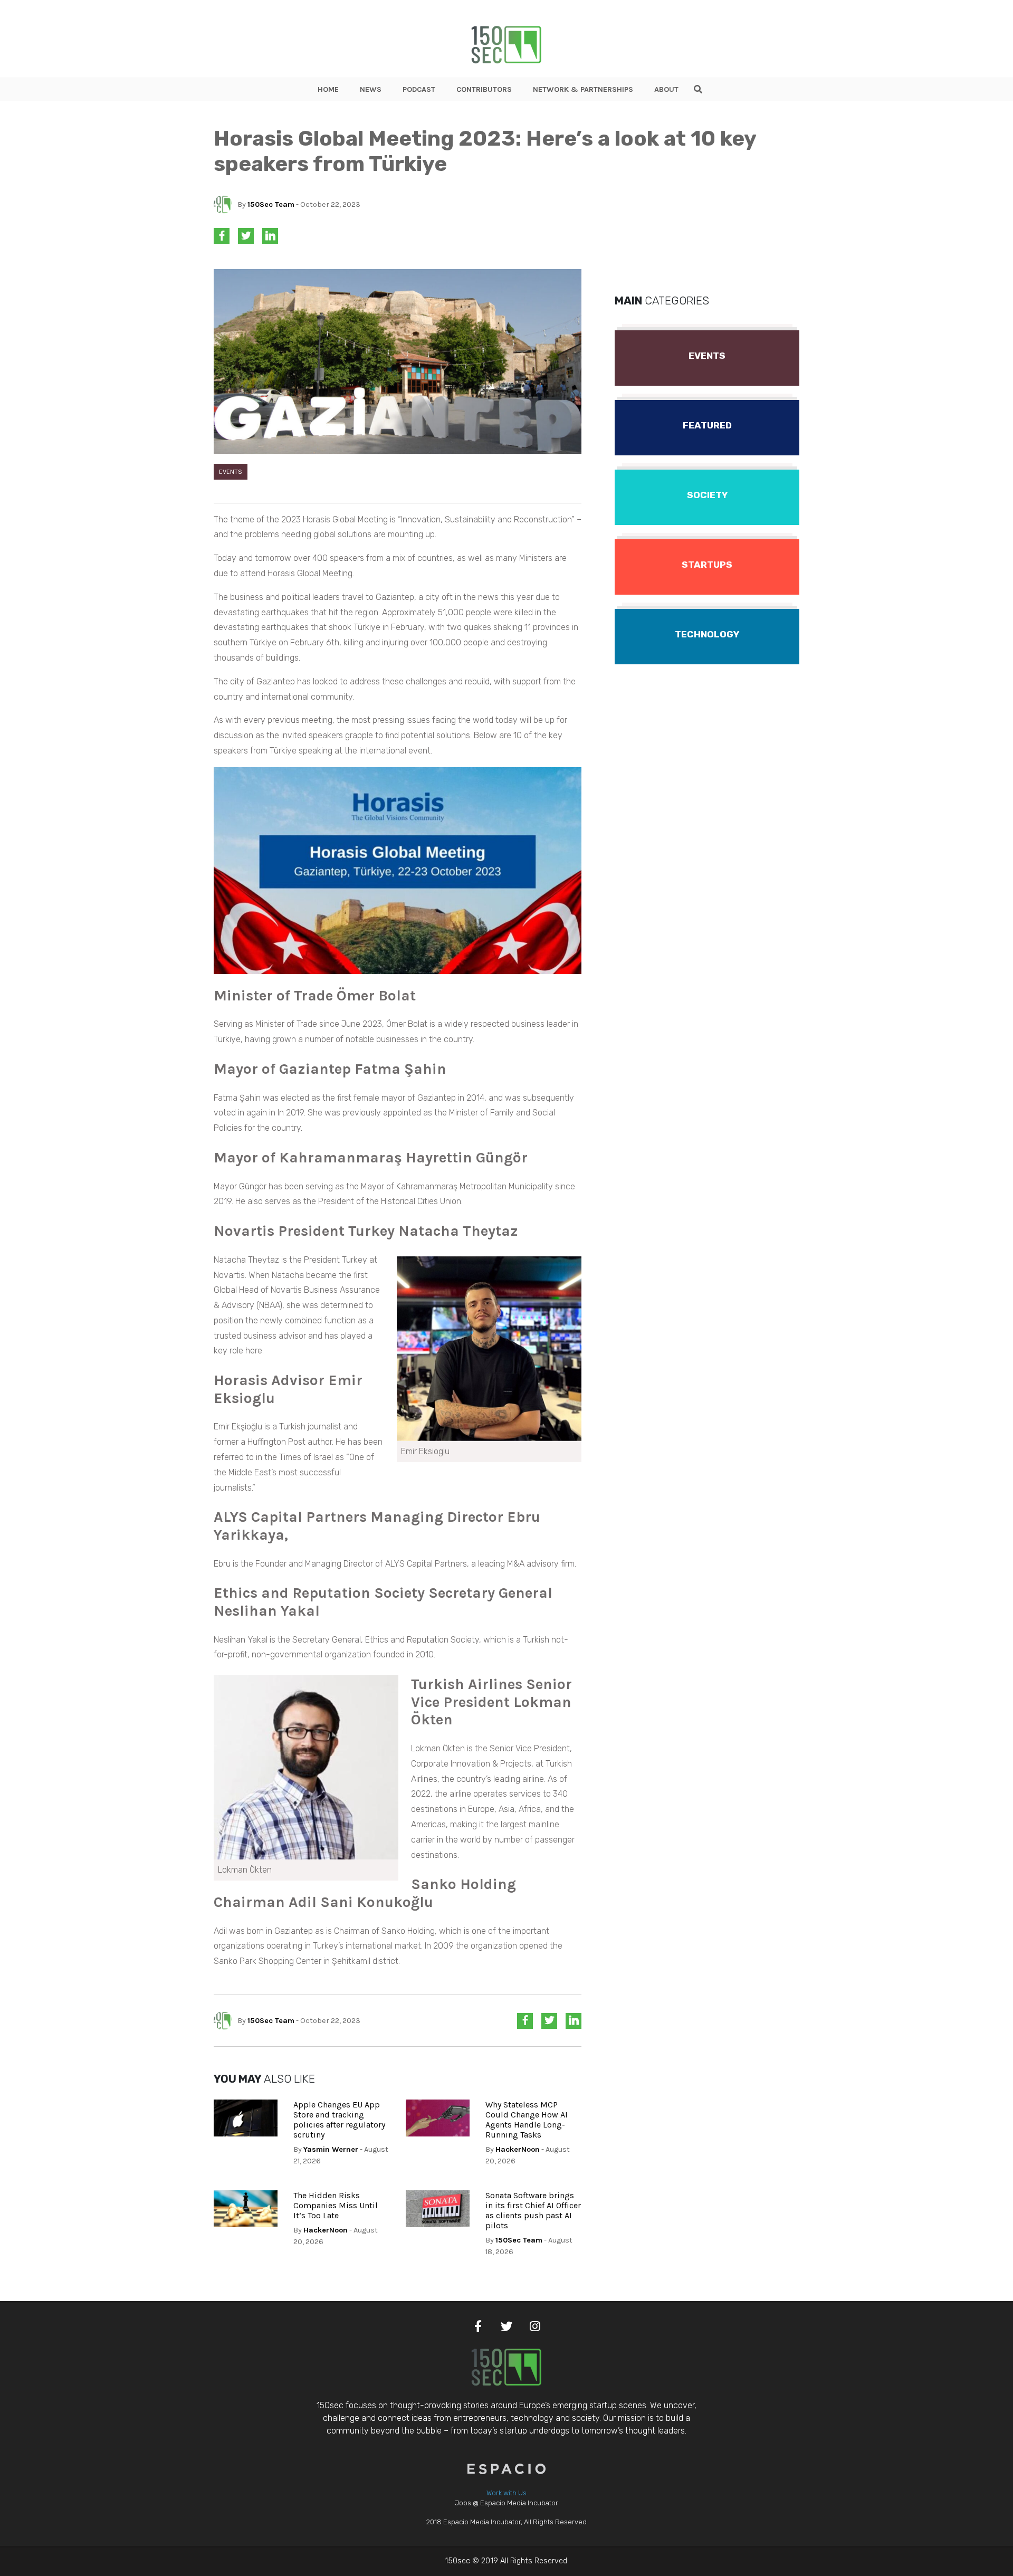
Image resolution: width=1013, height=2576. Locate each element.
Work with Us (506, 2493)
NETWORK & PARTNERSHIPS (583, 89)
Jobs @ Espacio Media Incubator (506, 2503)
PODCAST (419, 89)
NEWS (371, 89)
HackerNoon (518, 2149)
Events (231, 471)
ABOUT (666, 89)
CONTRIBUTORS (484, 89)
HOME (328, 89)
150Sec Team (271, 204)
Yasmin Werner (331, 2149)
